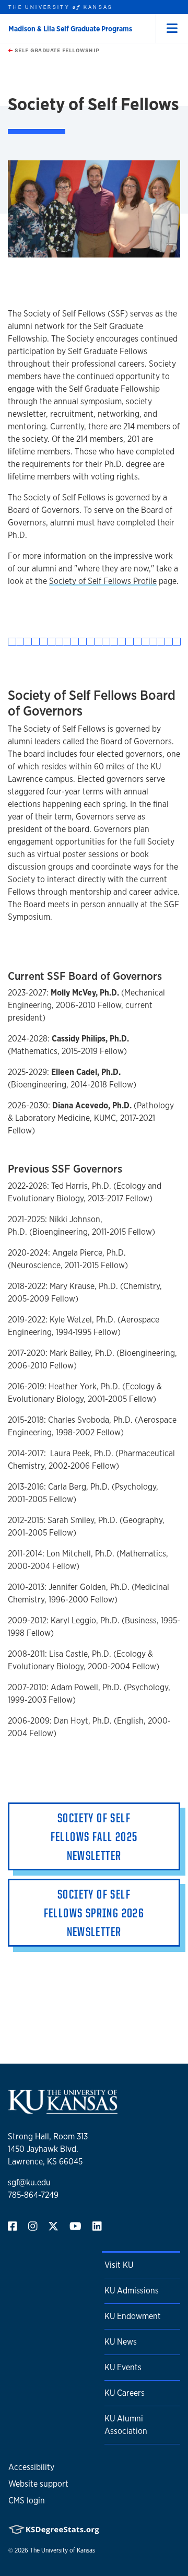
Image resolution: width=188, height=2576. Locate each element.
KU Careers (125, 2393)
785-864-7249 (33, 2195)
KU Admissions (132, 2291)
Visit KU (119, 2265)
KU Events (123, 2367)
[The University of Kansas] (63, 2109)
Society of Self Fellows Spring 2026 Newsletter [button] (94, 1913)
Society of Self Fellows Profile (103, 581)
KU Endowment (133, 2316)
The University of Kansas (62, 2550)
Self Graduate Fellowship (56, 50)
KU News (121, 2342)
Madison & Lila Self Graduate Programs (70, 29)
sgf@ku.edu (29, 2182)
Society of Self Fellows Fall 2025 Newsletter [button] (94, 1836)
